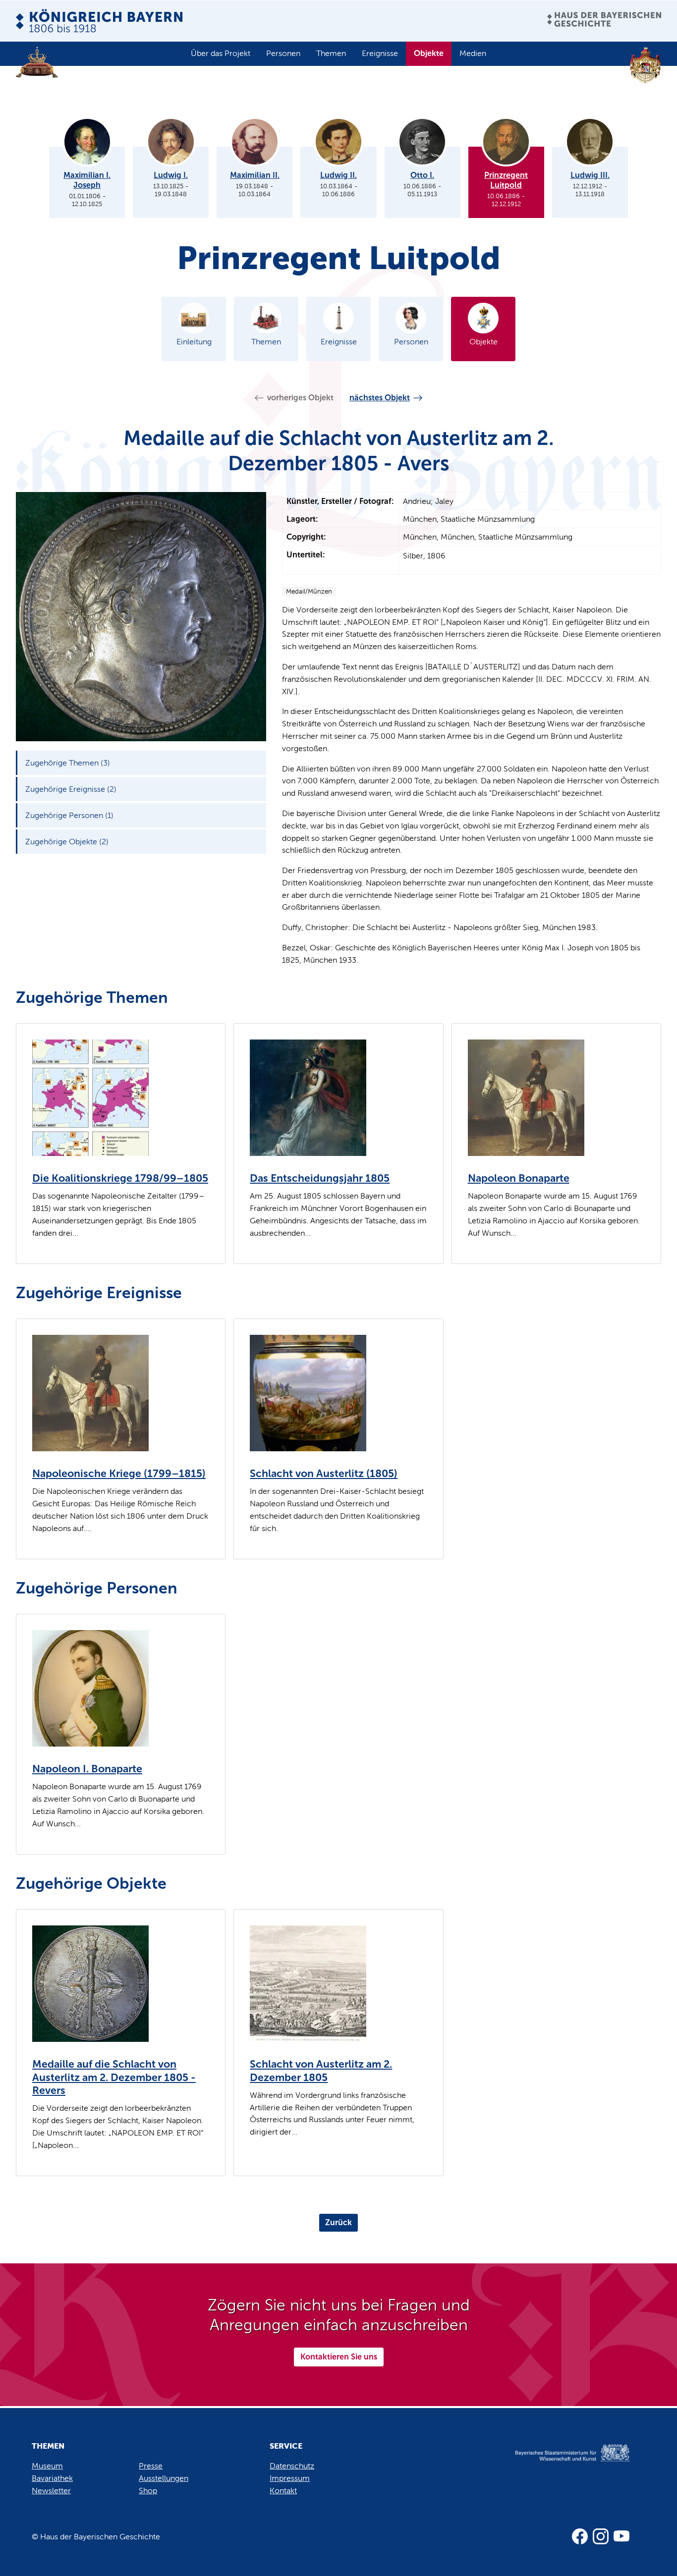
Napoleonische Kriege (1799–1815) (119, 1474)
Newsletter (51, 2491)
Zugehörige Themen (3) (68, 763)
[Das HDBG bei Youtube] (621, 2536)
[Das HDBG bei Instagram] (601, 2536)
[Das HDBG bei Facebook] (580, 2536)
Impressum (290, 2478)
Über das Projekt (221, 53)
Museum (47, 2466)
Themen (331, 53)
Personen (283, 53)
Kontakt (283, 2491)
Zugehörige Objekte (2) (67, 842)
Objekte (429, 53)
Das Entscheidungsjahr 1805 (320, 1178)
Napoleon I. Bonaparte (87, 1769)
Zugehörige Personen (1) (69, 815)
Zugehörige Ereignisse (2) (71, 789)
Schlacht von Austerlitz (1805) (324, 1474)
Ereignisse (380, 53)
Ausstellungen (164, 2478)
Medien (473, 53)
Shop (148, 2491)
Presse (151, 2466)
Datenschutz (292, 2466)
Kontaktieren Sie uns (339, 2357)
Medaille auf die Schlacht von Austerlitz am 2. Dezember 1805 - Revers (114, 2077)
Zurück (338, 2222)
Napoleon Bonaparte (519, 1178)
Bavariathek (52, 2478)
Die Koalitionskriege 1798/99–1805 (120, 1178)
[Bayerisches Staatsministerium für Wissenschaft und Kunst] (561, 2463)
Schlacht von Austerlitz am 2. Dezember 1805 (321, 2071)
